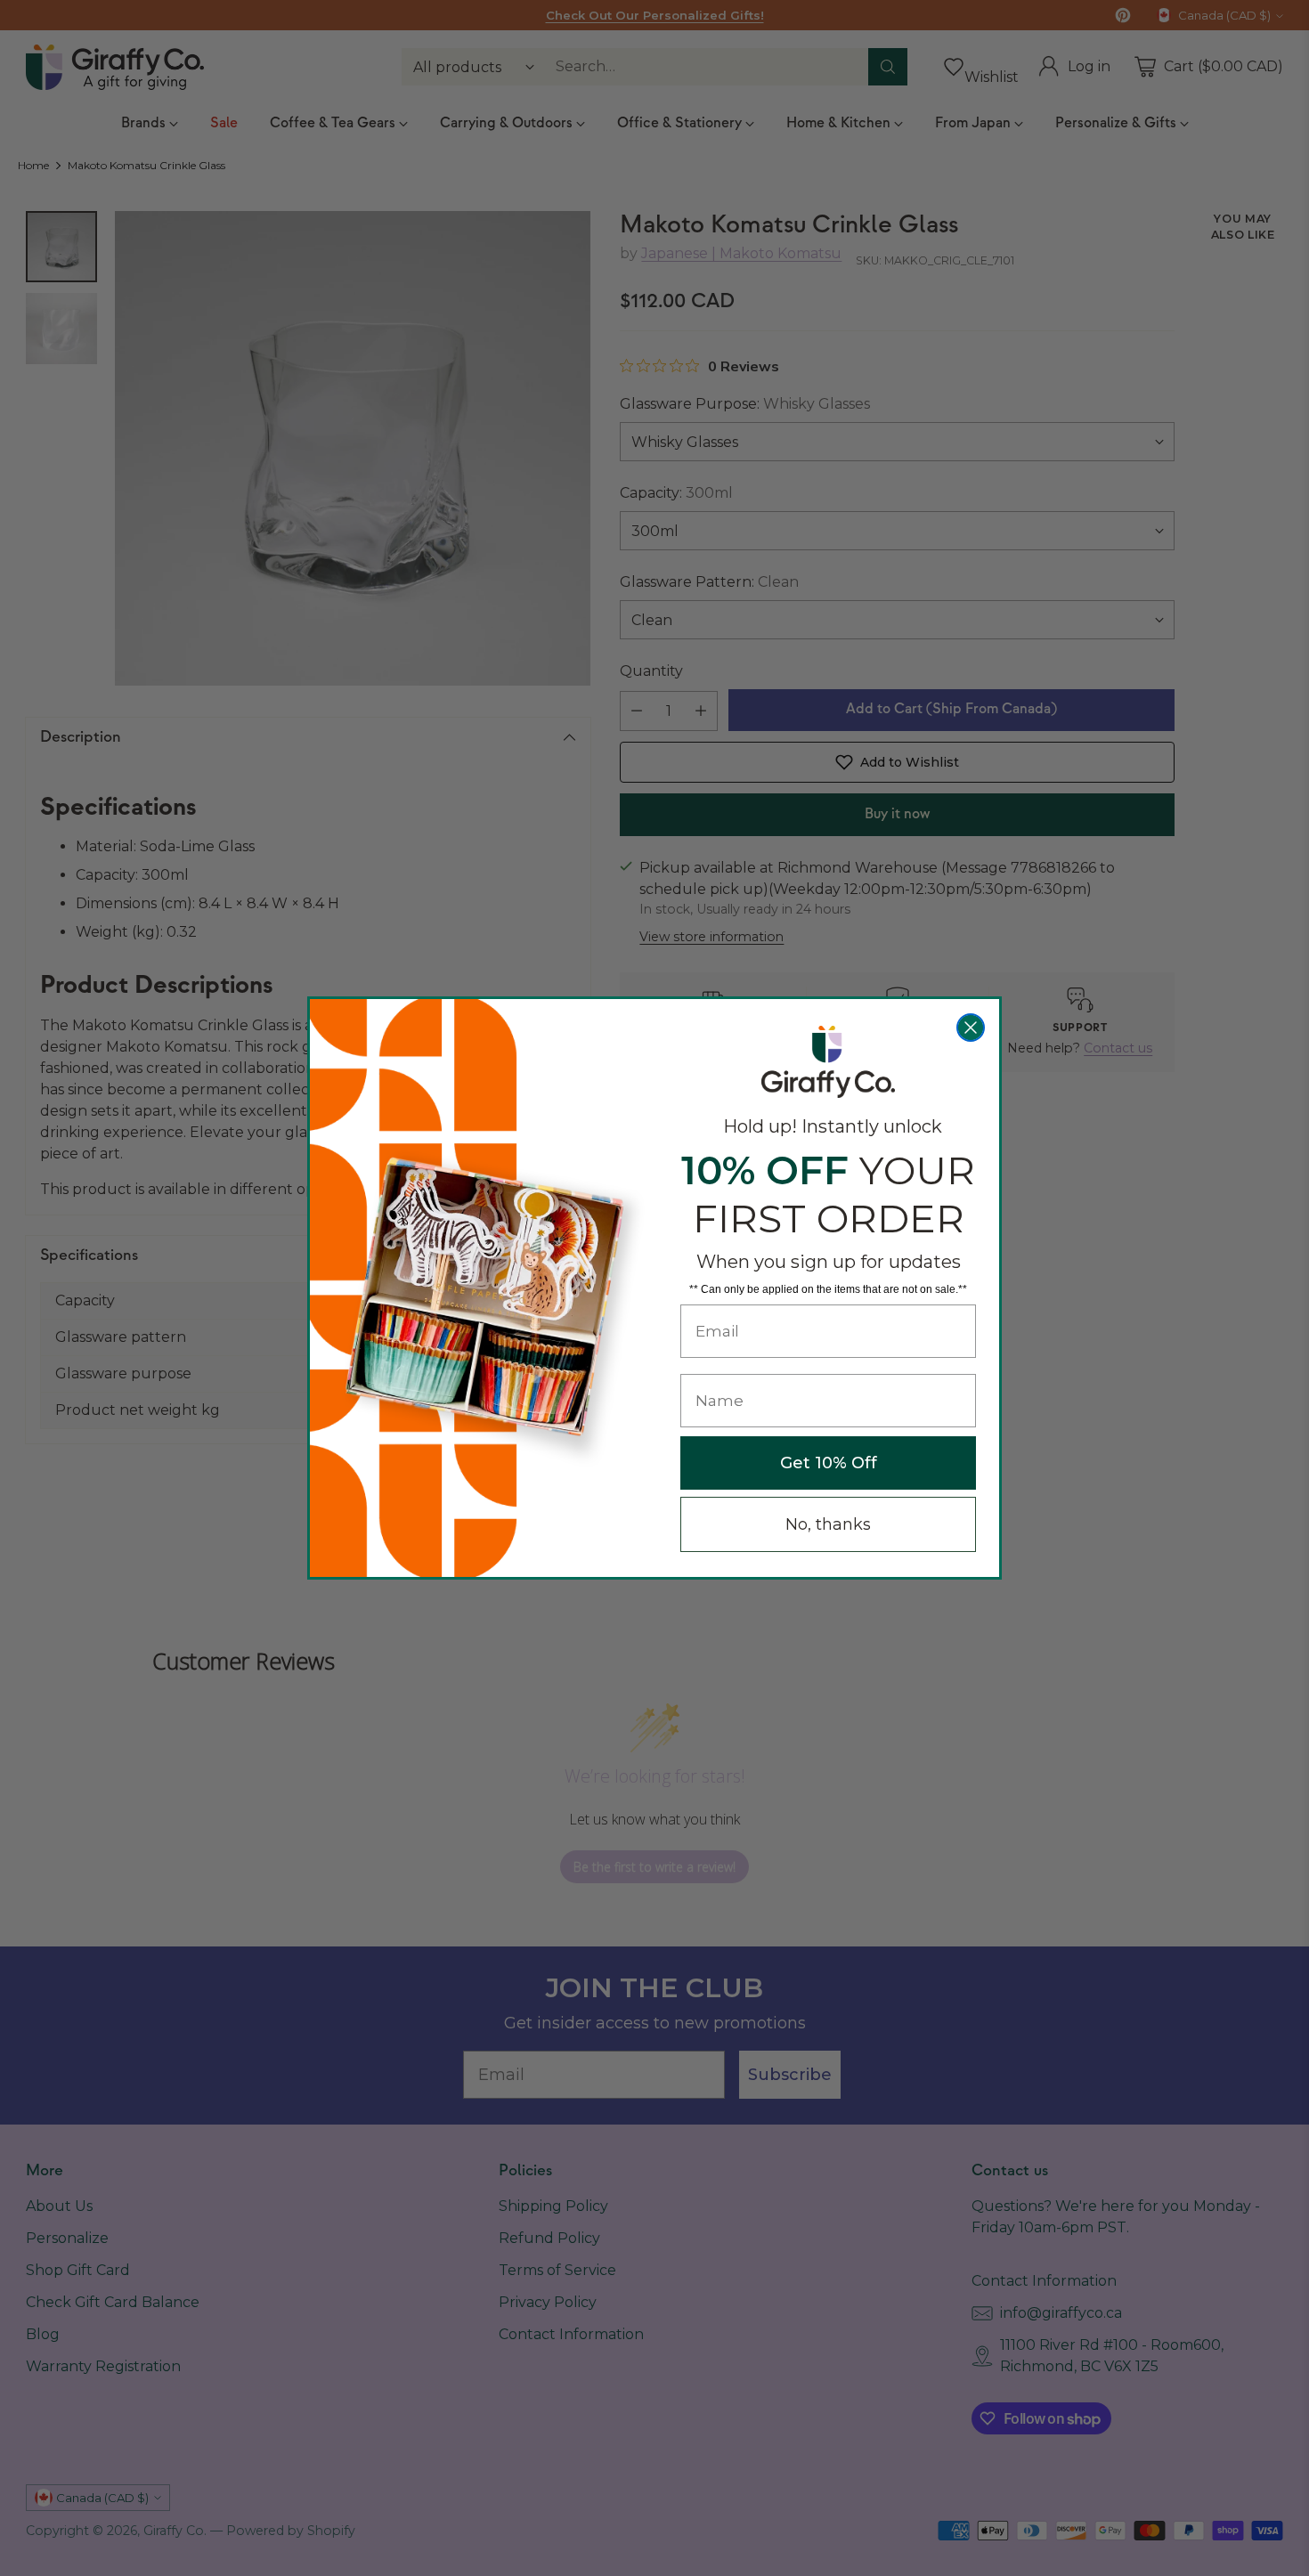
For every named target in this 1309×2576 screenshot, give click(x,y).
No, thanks (828, 1524)
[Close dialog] (971, 1028)
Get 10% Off (829, 1463)
